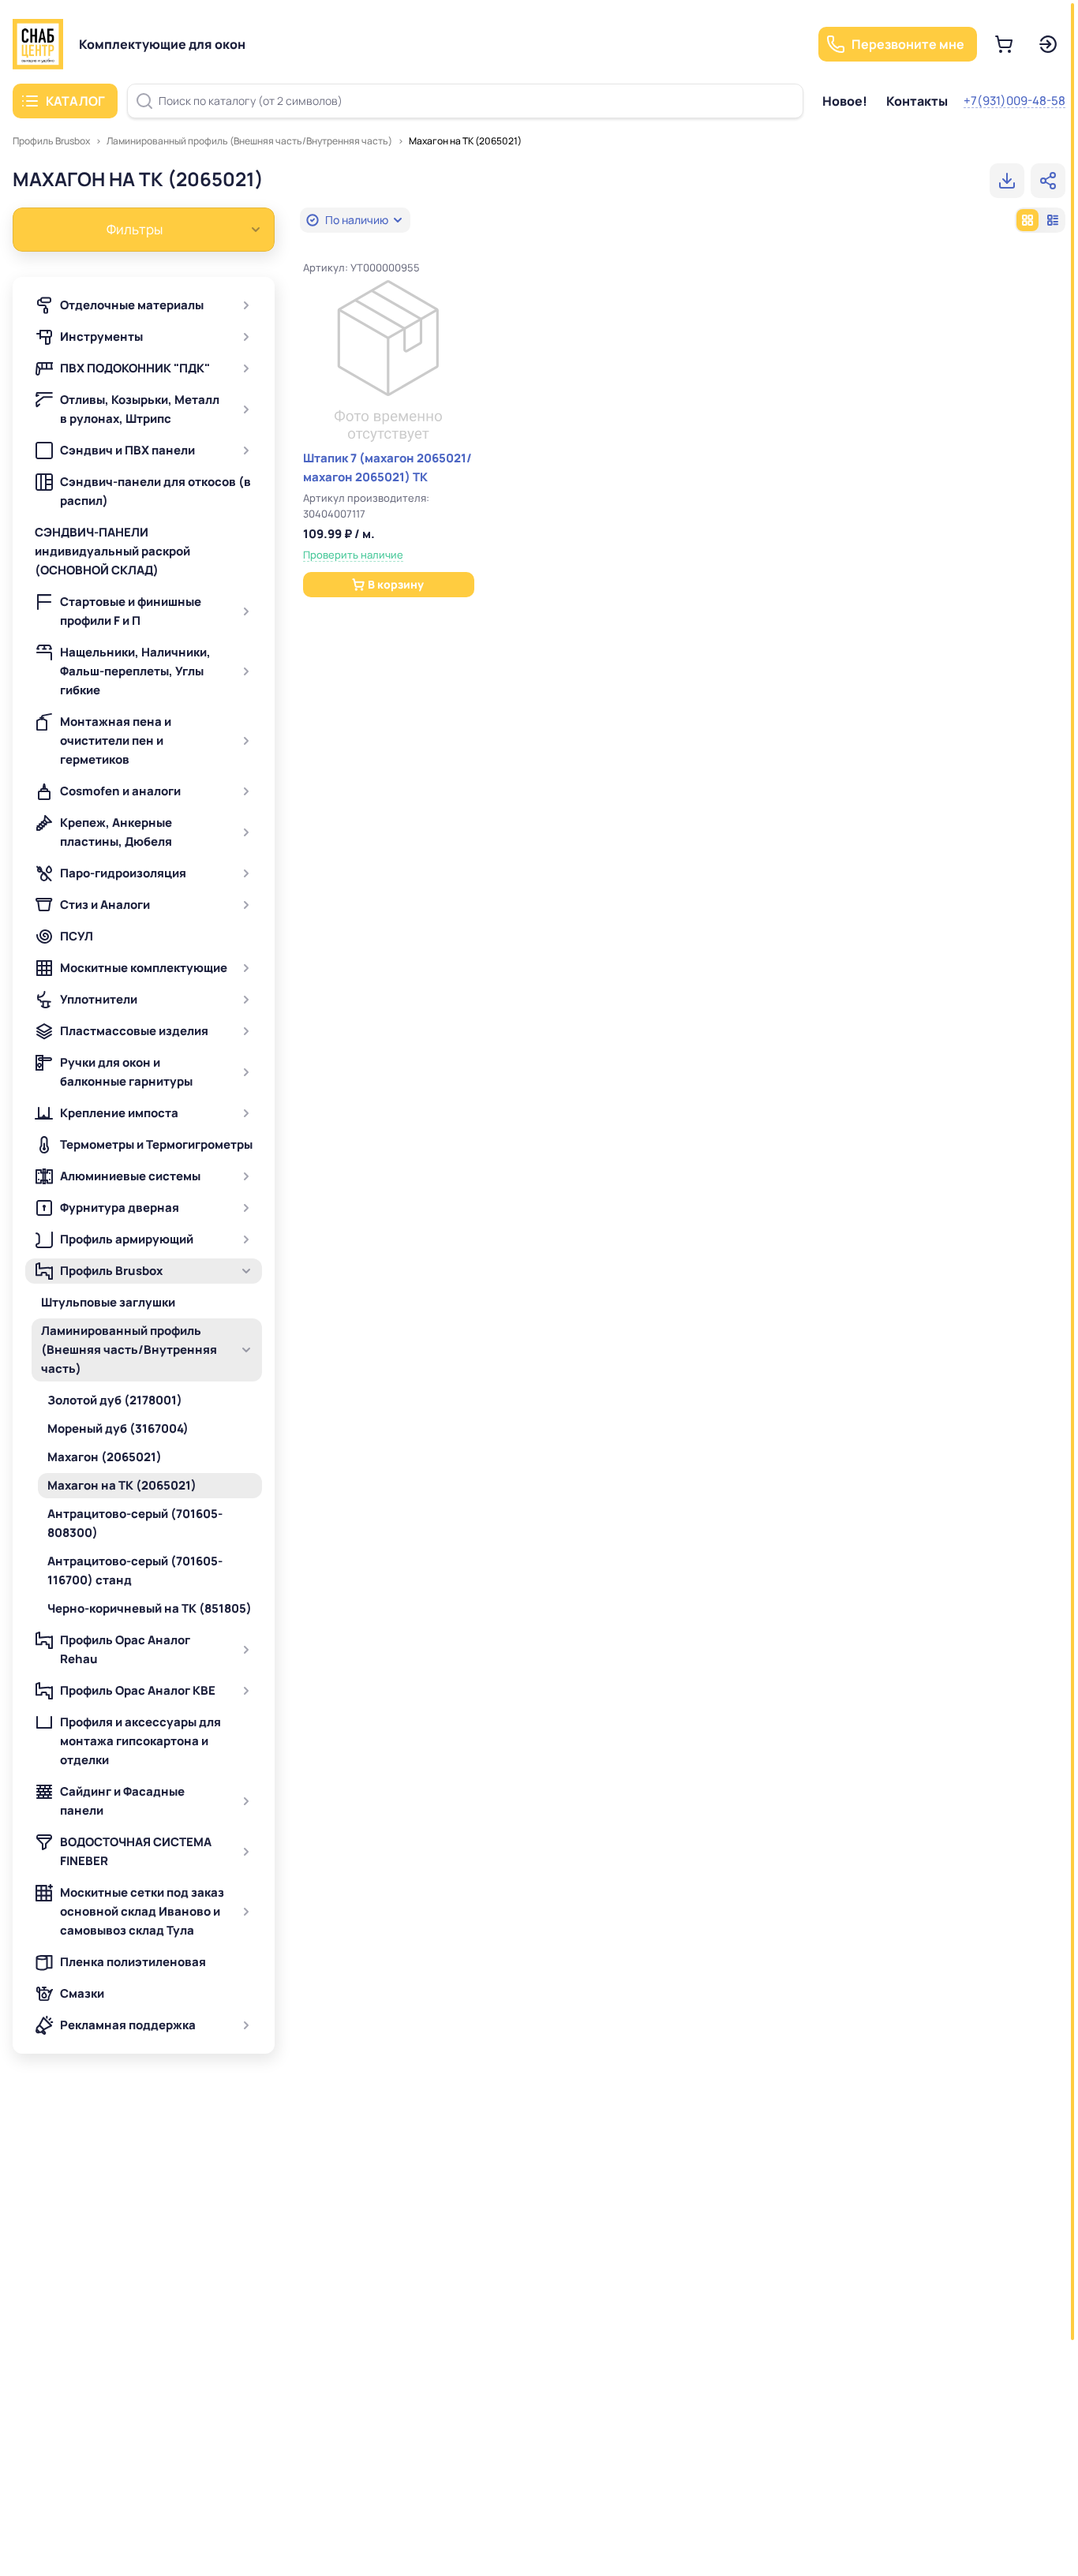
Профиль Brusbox (51, 141)
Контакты (917, 101)
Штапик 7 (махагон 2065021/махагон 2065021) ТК (387, 467)
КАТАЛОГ (75, 101)
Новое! (845, 101)
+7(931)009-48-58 (1014, 101)
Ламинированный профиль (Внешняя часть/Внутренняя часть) (249, 141)
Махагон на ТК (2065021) (465, 141)
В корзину (396, 584)
